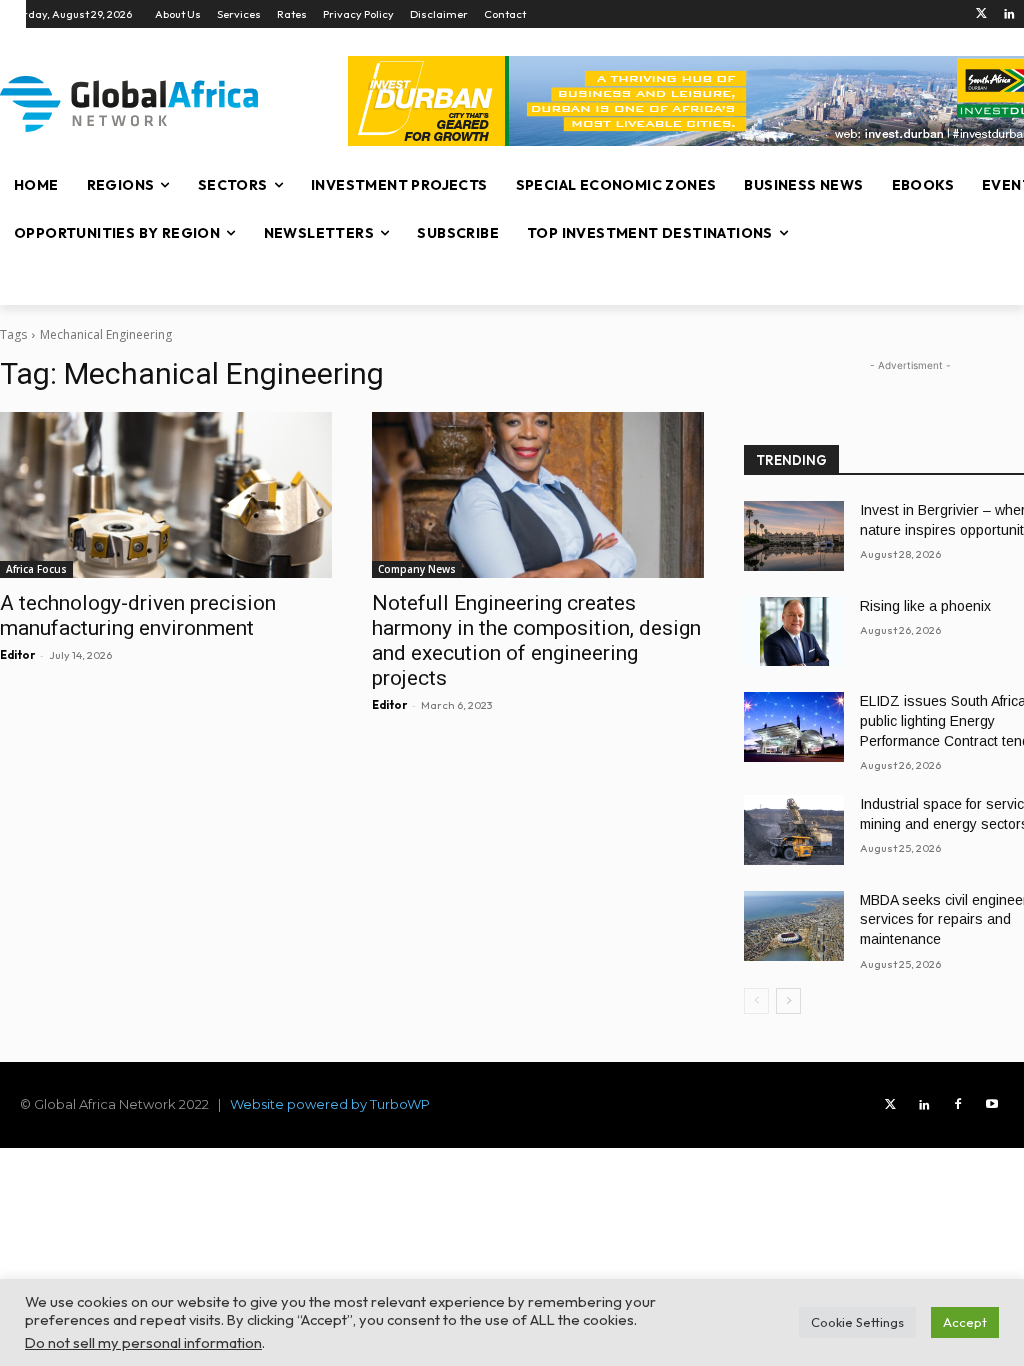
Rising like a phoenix (925, 606)
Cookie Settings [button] (857, 1322)
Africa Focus (36, 569)
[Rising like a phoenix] (794, 632)
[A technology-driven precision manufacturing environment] (166, 495)
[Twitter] (981, 14)
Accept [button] (965, 1322)
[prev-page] (756, 1001)
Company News (417, 569)
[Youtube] (992, 1105)
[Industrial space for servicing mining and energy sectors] (794, 830)
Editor (17, 655)
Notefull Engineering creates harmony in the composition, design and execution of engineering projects (536, 640)
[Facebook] (958, 1105)
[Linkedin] (1009, 14)
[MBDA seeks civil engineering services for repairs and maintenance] (794, 926)
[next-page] (788, 1001)
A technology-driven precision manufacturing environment (138, 615)
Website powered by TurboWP (330, 1104)
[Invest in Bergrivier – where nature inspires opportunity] (794, 536)
